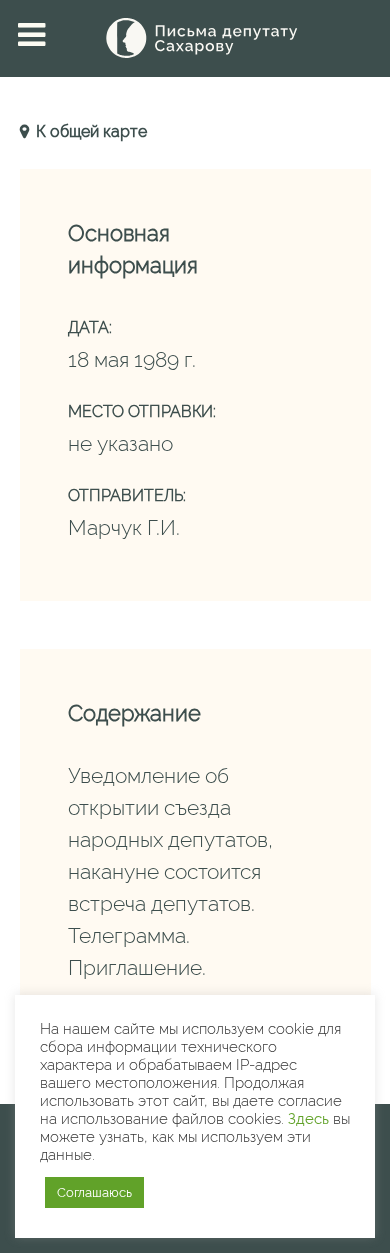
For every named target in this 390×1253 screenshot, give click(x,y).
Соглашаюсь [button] (94, 1192)
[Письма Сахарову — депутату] (195, 38)
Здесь (308, 1118)
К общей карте (89, 131)
